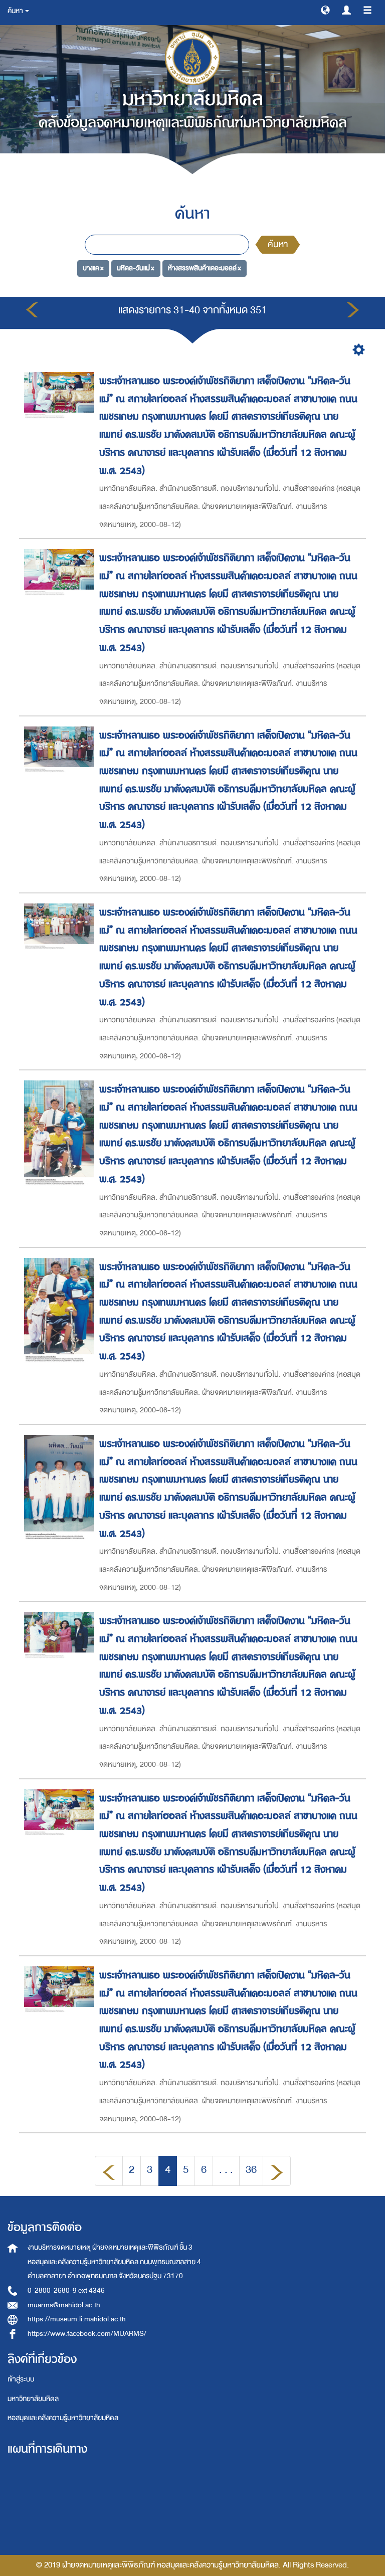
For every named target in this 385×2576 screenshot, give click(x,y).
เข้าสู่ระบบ (21, 2379)
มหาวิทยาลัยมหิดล (33, 2399)
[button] (325, 10)
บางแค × (93, 268)
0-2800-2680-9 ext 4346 (66, 2290)
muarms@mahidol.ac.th (64, 2305)
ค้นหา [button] (16, 11)
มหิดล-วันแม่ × (136, 268)
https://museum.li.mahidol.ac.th (77, 2319)
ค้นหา (278, 244)
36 (251, 2170)
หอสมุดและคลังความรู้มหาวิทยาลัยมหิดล (63, 2418)
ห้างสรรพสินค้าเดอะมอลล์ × (205, 268)
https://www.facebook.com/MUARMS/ (87, 2334)
